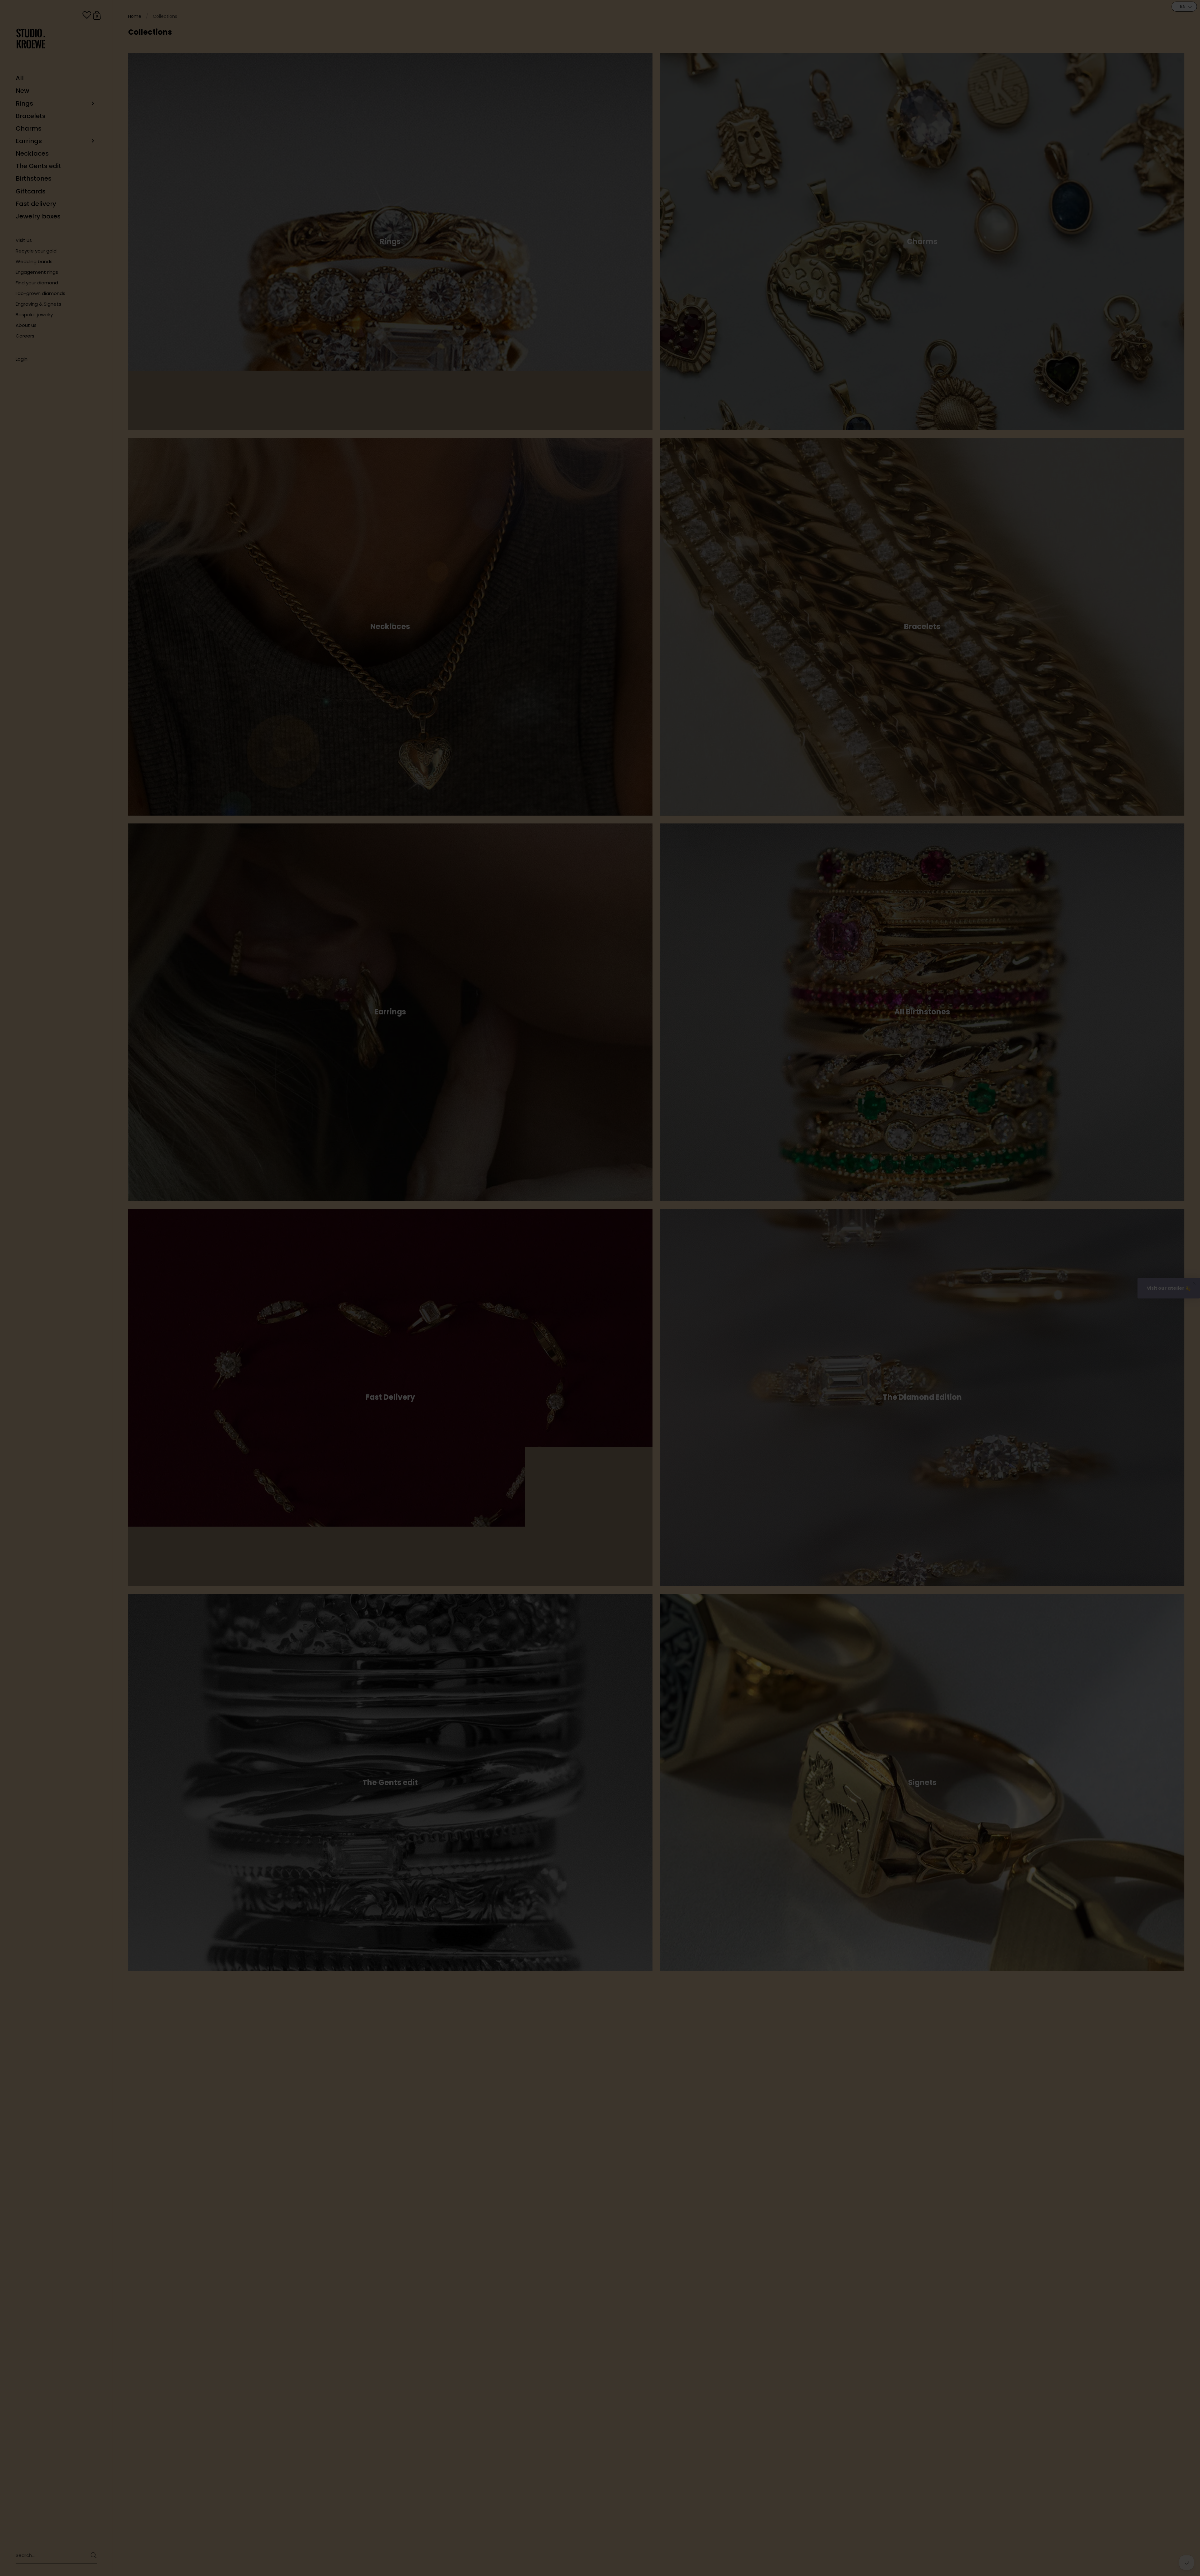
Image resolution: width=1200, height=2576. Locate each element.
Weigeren (510, 1335)
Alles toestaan (690, 1335)
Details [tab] (600, 1258)
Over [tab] (694, 1258)
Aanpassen (597, 1335)
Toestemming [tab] (506, 1258)
